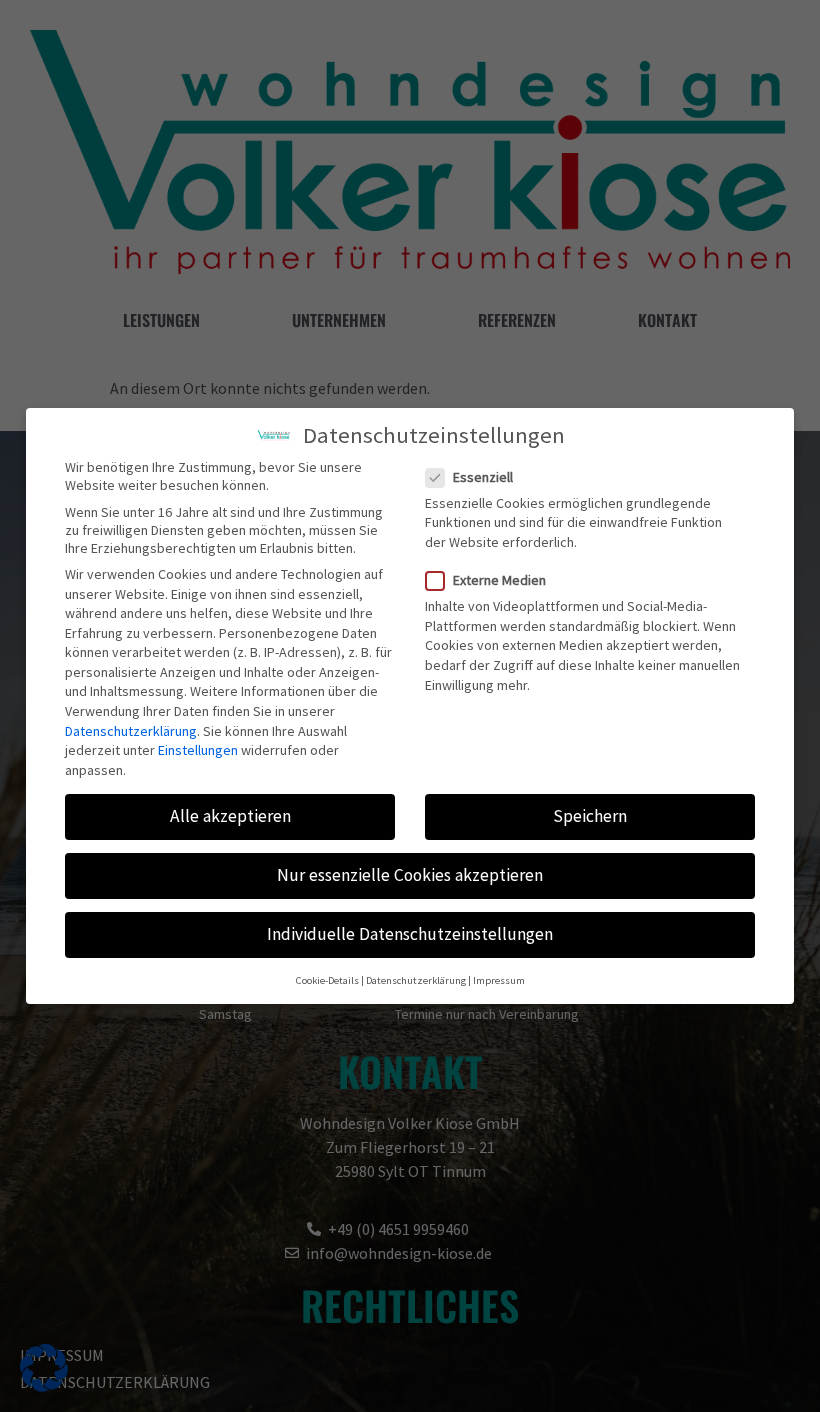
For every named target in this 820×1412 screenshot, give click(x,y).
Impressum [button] (499, 980)
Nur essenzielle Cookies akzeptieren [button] (410, 875)
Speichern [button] (590, 816)
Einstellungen (198, 750)
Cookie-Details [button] (327, 980)
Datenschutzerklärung (131, 731)
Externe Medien (499, 580)
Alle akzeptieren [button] (230, 816)
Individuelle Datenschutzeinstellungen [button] (410, 934)
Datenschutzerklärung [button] (416, 980)
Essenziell (483, 477)
